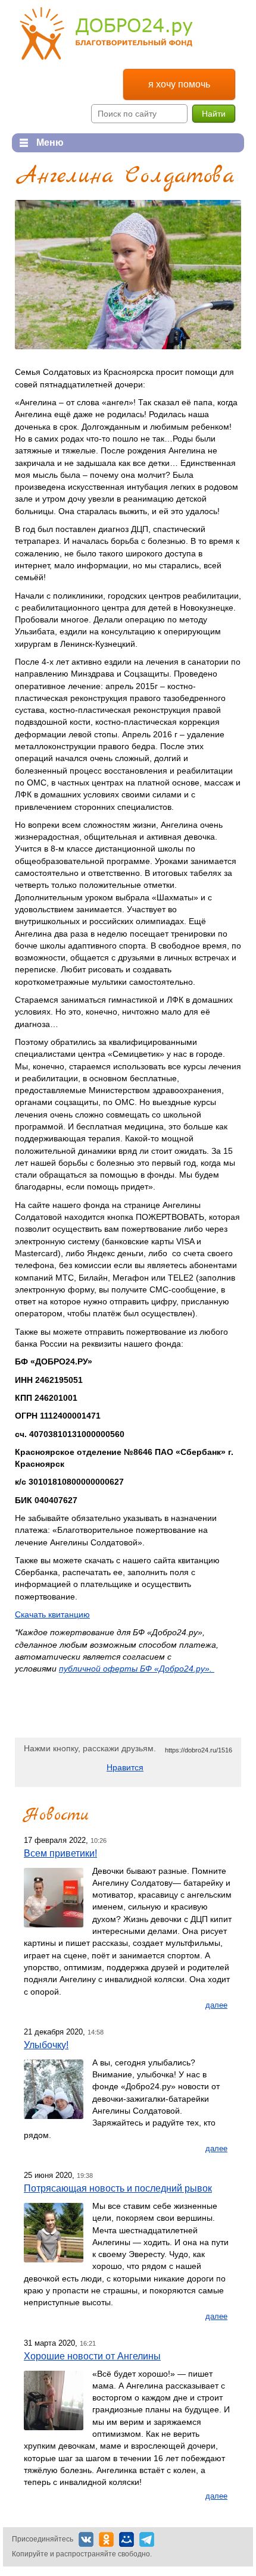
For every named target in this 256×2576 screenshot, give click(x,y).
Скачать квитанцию (52, 1614)
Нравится (125, 1767)
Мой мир (127, 2539)
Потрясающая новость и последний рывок (118, 2188)
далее (216, 2005)
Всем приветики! (60, 1853)
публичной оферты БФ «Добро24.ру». (137, 1669)
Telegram (147, 2539)
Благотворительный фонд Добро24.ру (106, 34)
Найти (214, 114)
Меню (38, 143)
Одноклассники (106, 2539)
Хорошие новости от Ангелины (92, 2356)
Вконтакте (86, 2539)
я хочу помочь (179, 84)
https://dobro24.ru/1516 (199, 1750)
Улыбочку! (46, 2045)
